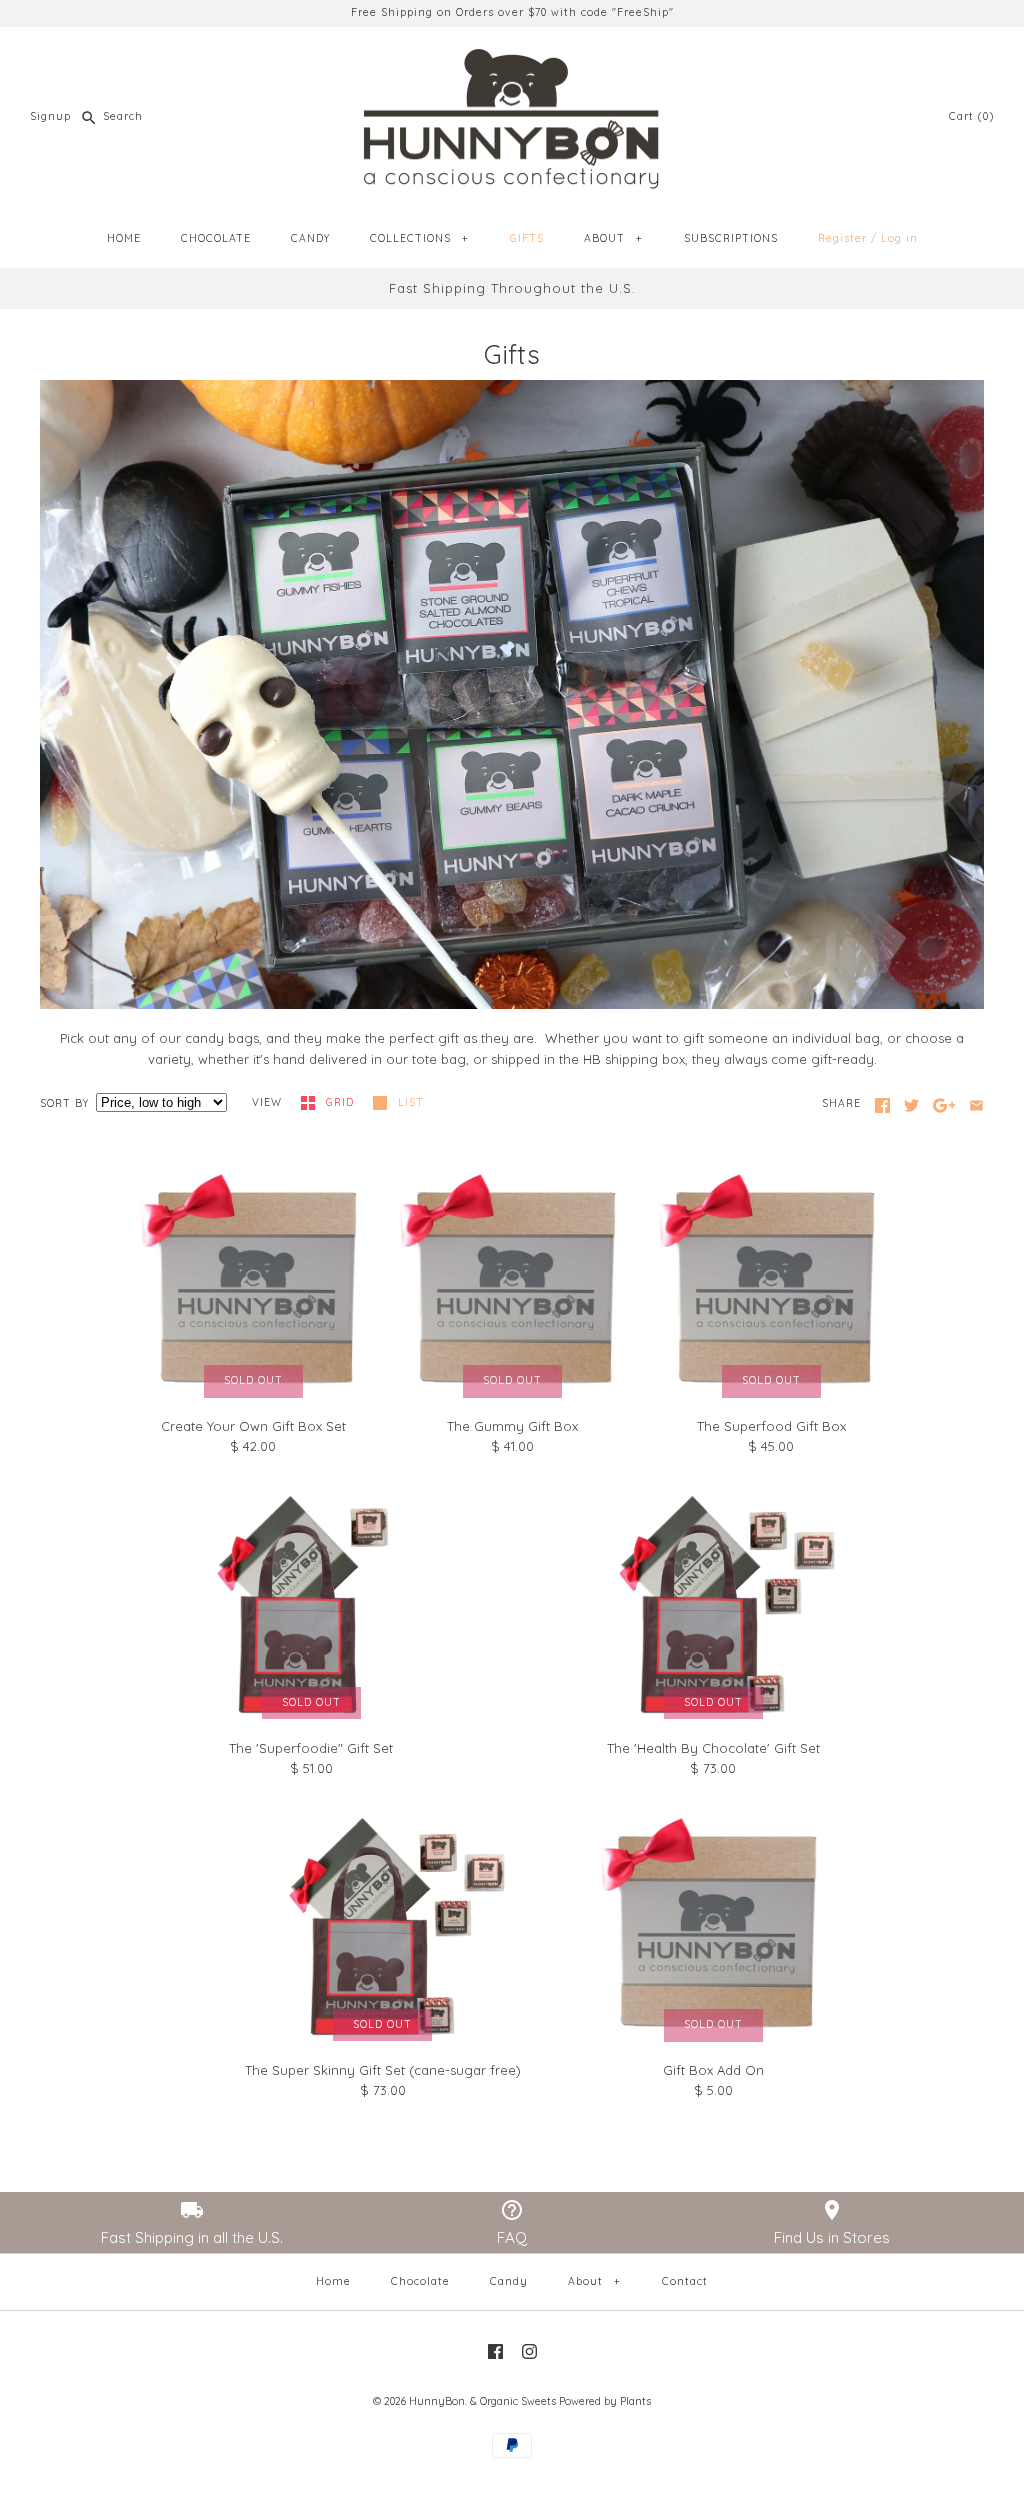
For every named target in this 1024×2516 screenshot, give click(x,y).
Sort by (64, 1103)
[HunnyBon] (512, 57)
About (594, 2281)
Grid (342, 1102)
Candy (509, 2281)
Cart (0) (971, 116)
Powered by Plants (605, 2401)
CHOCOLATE (216, 238)
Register (842, 238)
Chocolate (420, 2281)
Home (333, 2281)
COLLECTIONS (419, 238)
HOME (124, 238)
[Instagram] (529, 2351)
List (411, 1102)
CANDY (310, 238)
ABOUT (613, 238)
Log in (899, 238)
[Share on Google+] (944, 1105)
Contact (685, 2281)
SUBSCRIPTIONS (731, 238)
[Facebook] (495, 2351)
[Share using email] (976, 1105)
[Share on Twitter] (911, 1105)
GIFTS (527, 238)
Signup (50, 116)
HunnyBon (437, 2401)
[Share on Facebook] (882, 1105)
